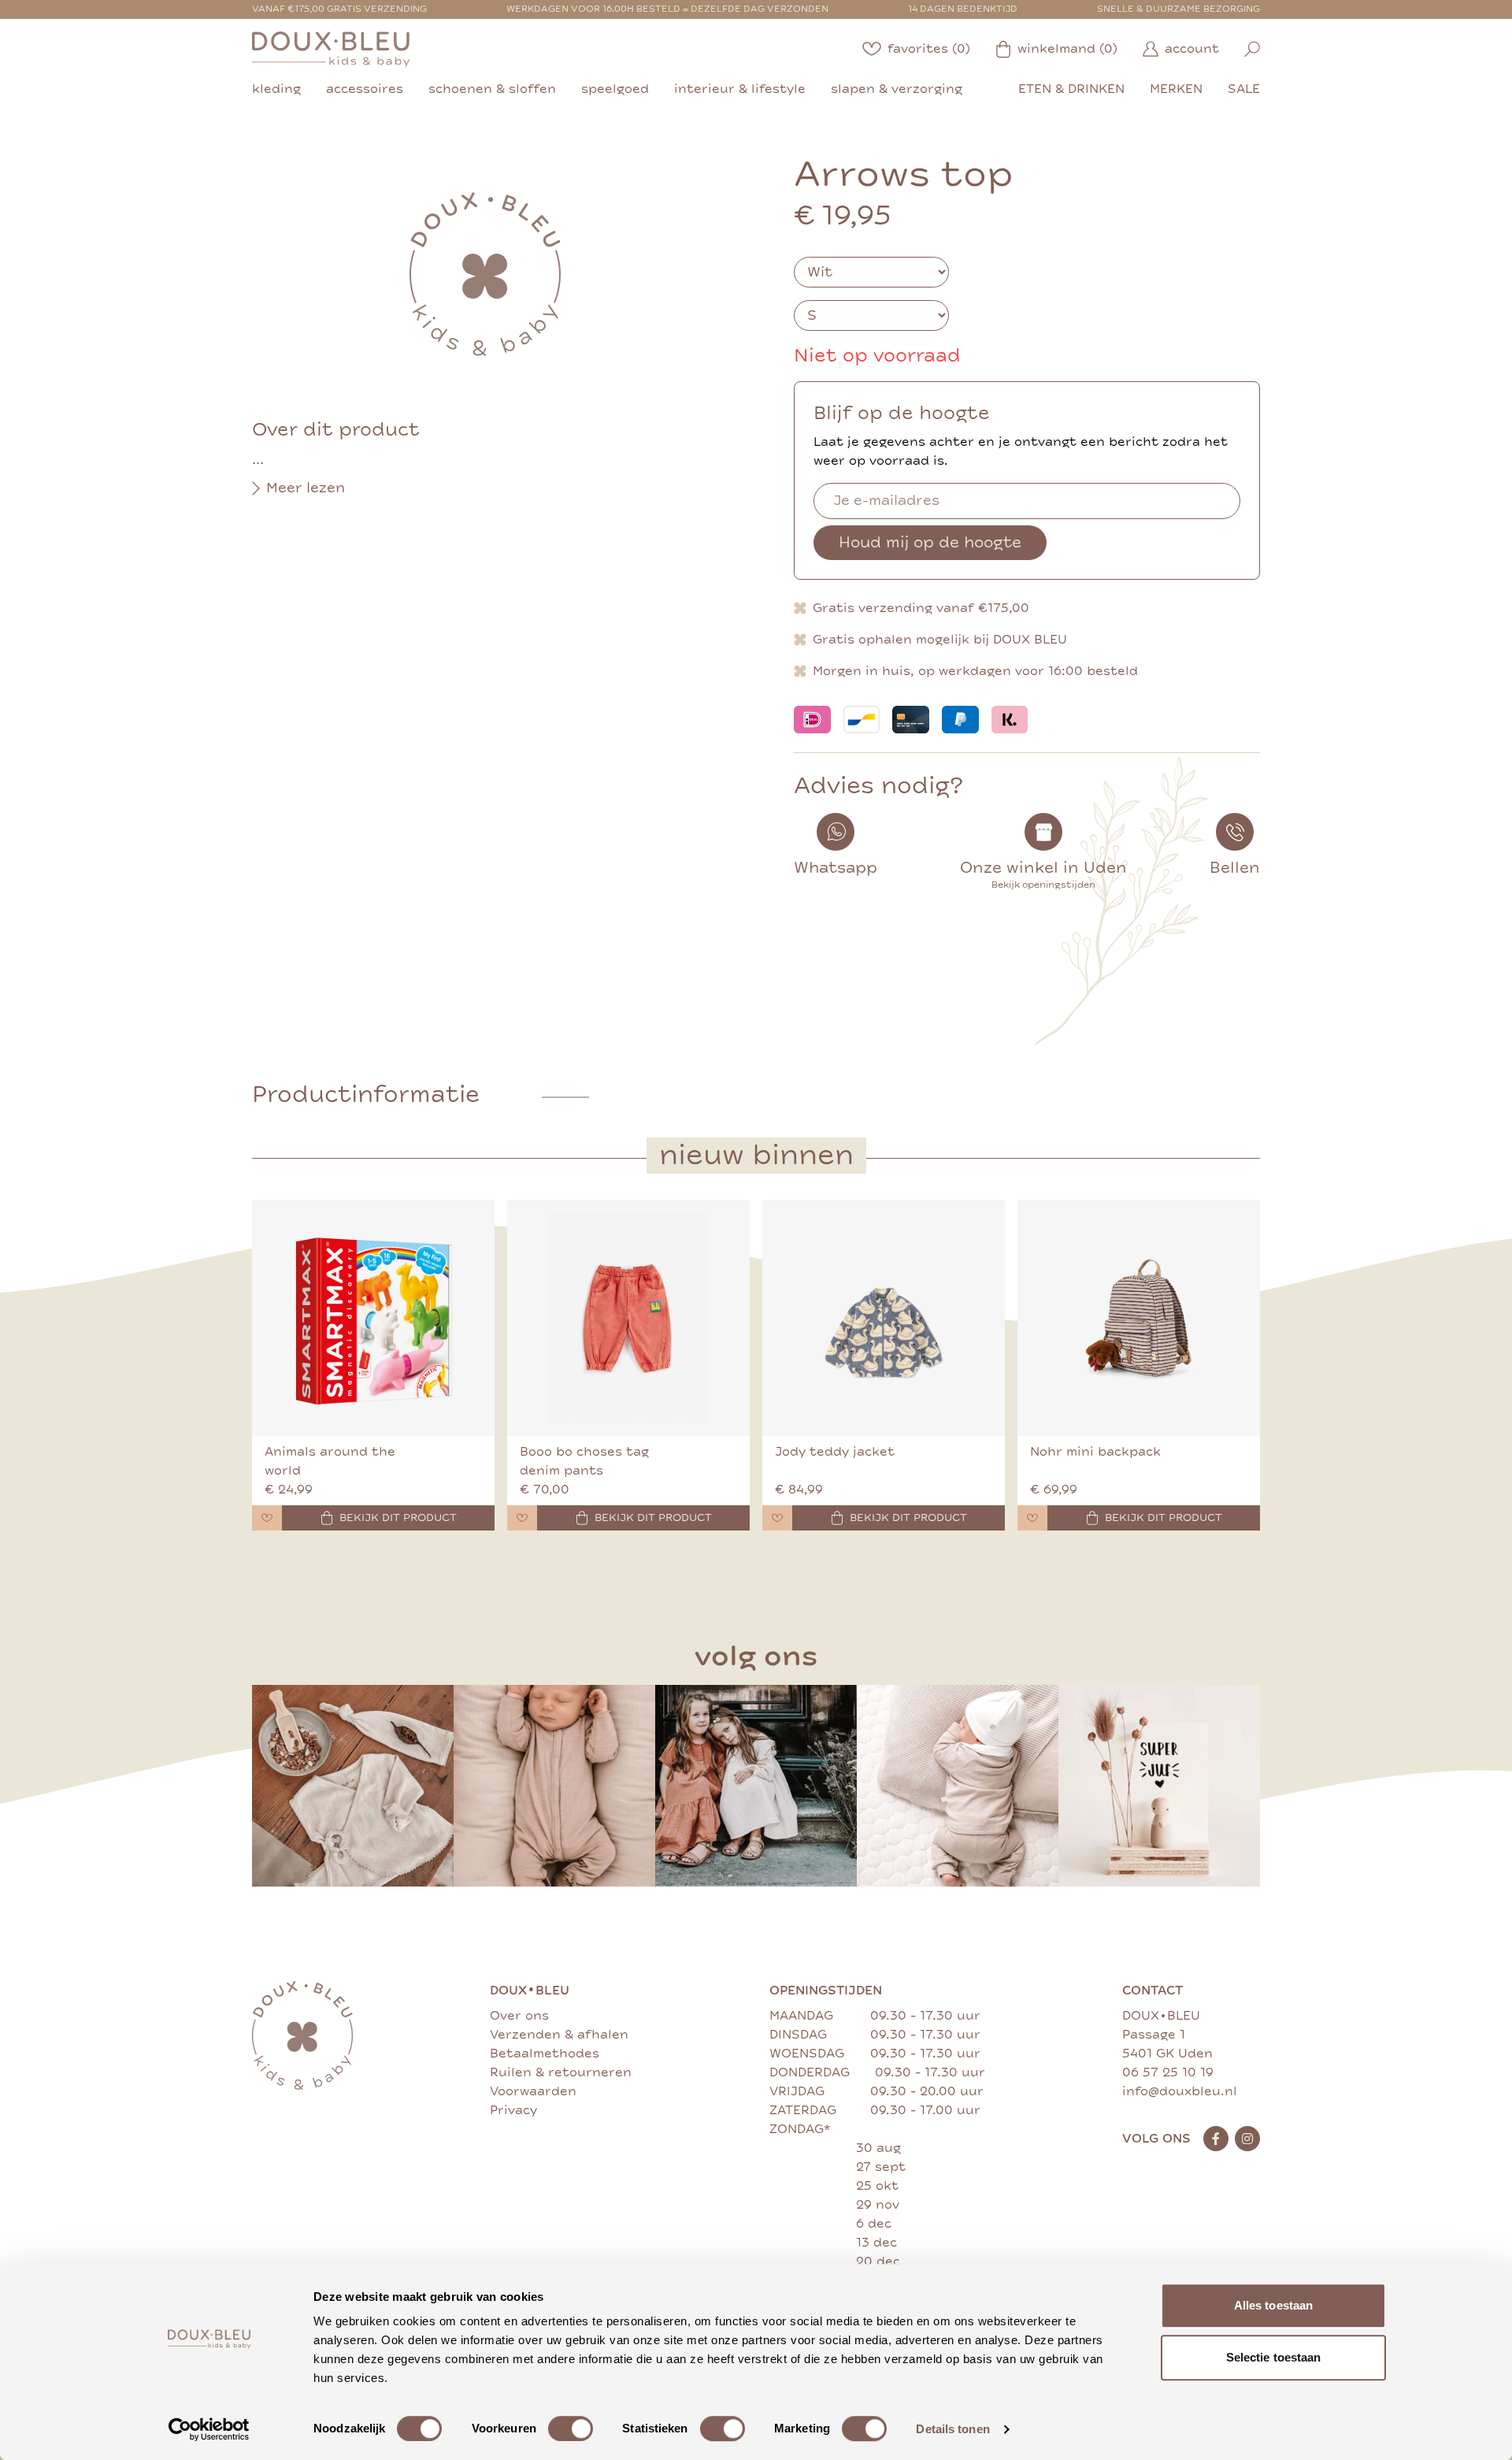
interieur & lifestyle (740, 89)
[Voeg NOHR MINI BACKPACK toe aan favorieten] (1032, 1518)
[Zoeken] (1252, 49)
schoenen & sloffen (492, 89)
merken (1176, 89)
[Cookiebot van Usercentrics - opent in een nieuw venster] (209, 2429)
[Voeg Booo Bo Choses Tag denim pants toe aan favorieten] (522, 1518)
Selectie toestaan (1274, 2357)
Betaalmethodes (545, 2054)
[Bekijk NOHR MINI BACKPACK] (1139, 1318)
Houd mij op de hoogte (930, 542)
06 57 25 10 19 (1168, 2072)
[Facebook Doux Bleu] (1216, 2139)
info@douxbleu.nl (1180, 2091)
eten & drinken (1071, 89)
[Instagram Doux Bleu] (1247, 2139)
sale (1244, 89)
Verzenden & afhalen (559, 2035)
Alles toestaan (1273, 2305)
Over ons (519, 2016)
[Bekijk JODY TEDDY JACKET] (884, 1318)
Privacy (513, 2110)
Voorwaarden (533, 2091)
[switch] (571, 2428)
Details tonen (952, 2429)
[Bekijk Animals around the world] (373, 1318)
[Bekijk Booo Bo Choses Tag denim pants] (628, 1318)
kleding (276, 89)
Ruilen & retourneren (561, 2072)
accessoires (365, 89)
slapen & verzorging (897, 89)
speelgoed (615, 89)
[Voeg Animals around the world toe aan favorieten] (267, 1518)
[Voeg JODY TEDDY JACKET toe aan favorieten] (777, 1518)
